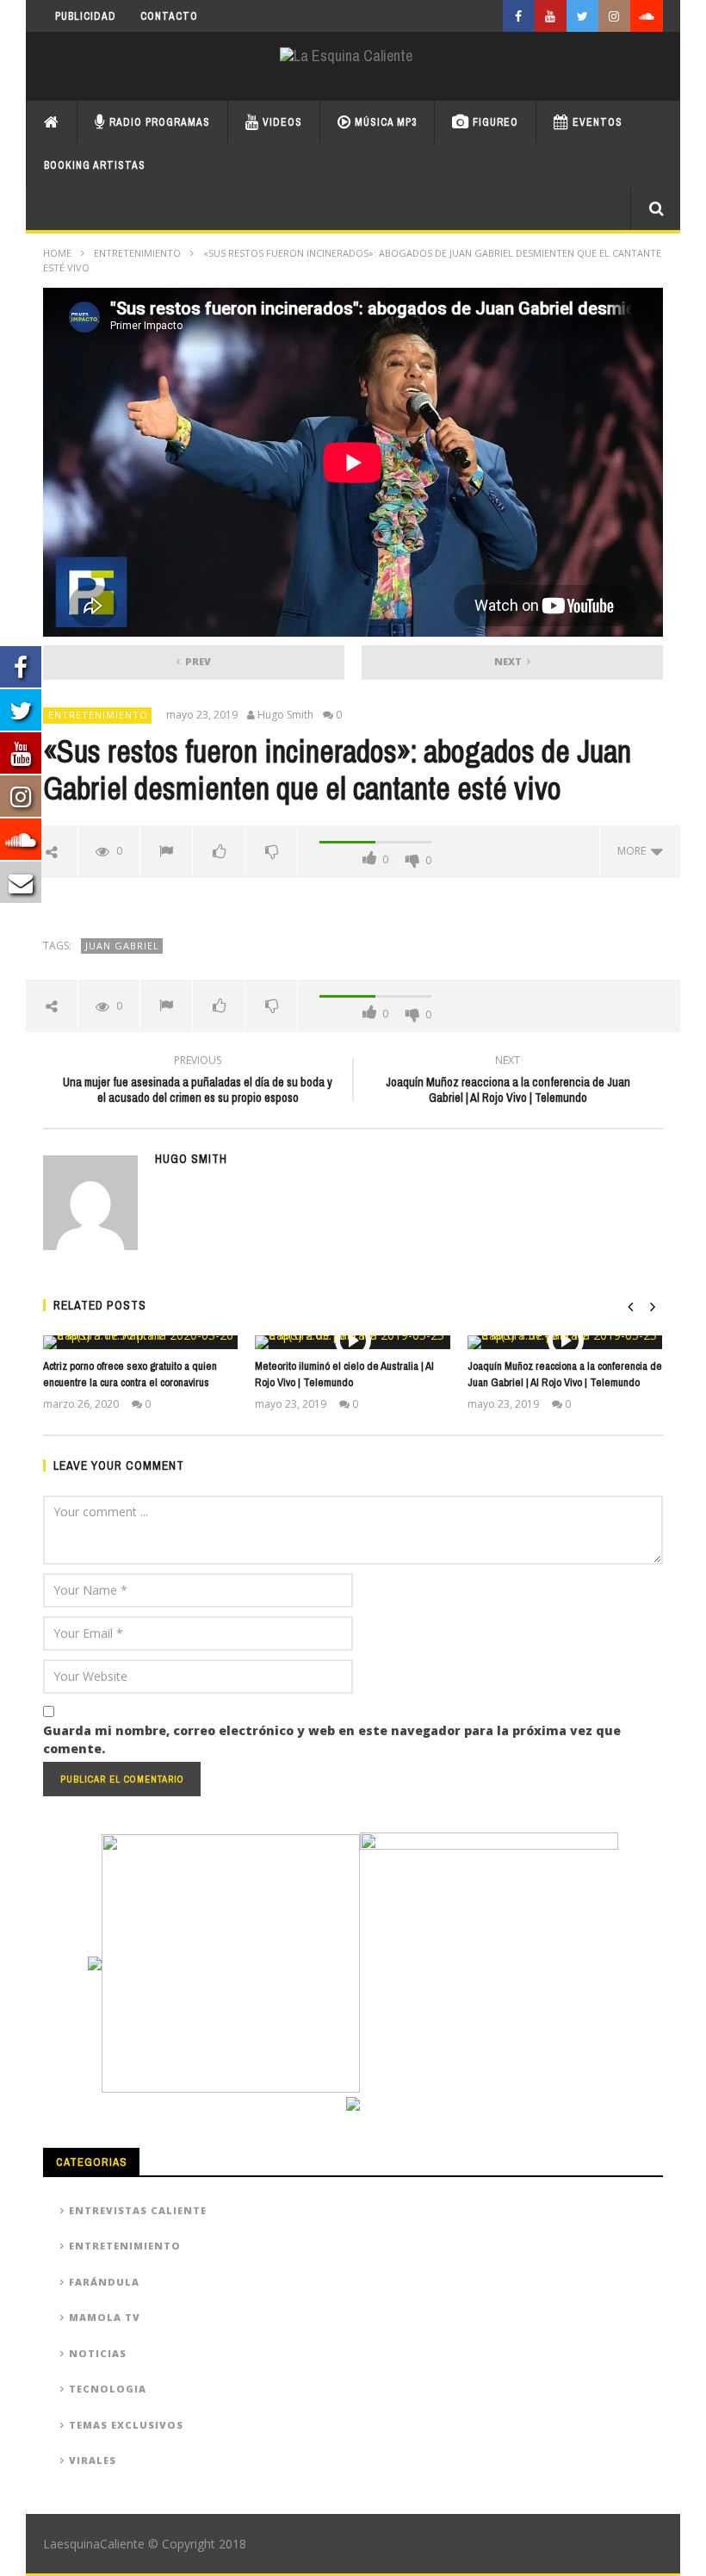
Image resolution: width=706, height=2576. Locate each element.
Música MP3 (384, 122)
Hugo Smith (285, 715)
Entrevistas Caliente (138, 2210)
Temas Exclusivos (126, 2425)
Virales (93, 2460)
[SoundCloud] (647, 16)
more (634, 851)
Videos (281, 122)
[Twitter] (582, 16)
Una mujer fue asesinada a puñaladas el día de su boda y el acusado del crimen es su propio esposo (198, 1081)
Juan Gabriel (122, 946)
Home (57, 253)
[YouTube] (551, 16)
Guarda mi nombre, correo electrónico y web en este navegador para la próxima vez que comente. (332, 1739)
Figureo (494, 122)
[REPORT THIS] (167, 851)
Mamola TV (105, 2317)
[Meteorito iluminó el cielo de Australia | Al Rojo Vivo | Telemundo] (353, 1342)
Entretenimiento (137, 253)
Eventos (596, 122)
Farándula (104, 2282)
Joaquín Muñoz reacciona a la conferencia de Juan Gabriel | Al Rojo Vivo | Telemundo (508, 1081)
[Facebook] (519, 16)
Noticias (98, 2353)
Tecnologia (108, 2389)
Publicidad (86, 16)
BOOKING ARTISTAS (95, 165)
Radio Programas (158, 122)
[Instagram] (614, 16)
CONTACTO (169, 16)
